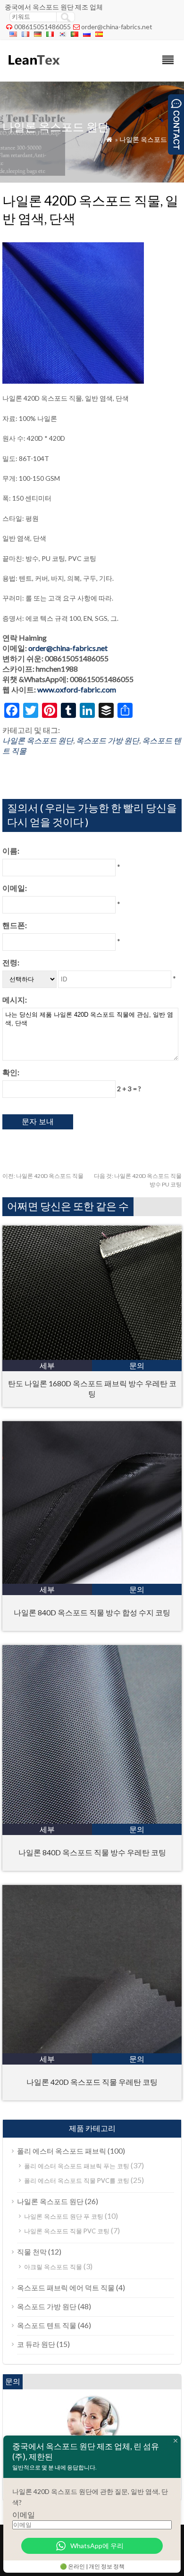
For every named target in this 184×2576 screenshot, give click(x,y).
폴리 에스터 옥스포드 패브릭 (62, 2151)
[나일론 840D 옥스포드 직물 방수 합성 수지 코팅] (92, 1581)
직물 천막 (32, 2252)
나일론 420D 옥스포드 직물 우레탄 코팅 (92, 2082)
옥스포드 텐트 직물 (47, 2325)
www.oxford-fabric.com (77, 689)
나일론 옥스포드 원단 (151, 139)
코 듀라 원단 (36, 2344)
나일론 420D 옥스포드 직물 (43, 1176)
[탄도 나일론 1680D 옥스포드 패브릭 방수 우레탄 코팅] (92, 1357)
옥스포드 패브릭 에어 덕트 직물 (66, 2288)
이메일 (24, 2514)
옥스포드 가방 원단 (108, 740)
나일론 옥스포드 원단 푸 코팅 (64, 2216)
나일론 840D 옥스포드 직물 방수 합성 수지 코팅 (92, 1612)
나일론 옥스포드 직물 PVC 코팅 (67, 2231)
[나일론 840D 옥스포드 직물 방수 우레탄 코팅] (92, 1821)
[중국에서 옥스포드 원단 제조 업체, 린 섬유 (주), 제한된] (33, 69)
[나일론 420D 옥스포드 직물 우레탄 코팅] (92, 2050)
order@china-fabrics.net (117, 27)
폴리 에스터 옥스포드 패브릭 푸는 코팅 (77, 2166)
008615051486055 (42, 27)
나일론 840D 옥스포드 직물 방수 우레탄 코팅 (92, 1852)
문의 (137, 1365)
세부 (47, 1365)
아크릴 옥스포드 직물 (53, 2267)
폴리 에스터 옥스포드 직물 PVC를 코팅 (77, 2181)
